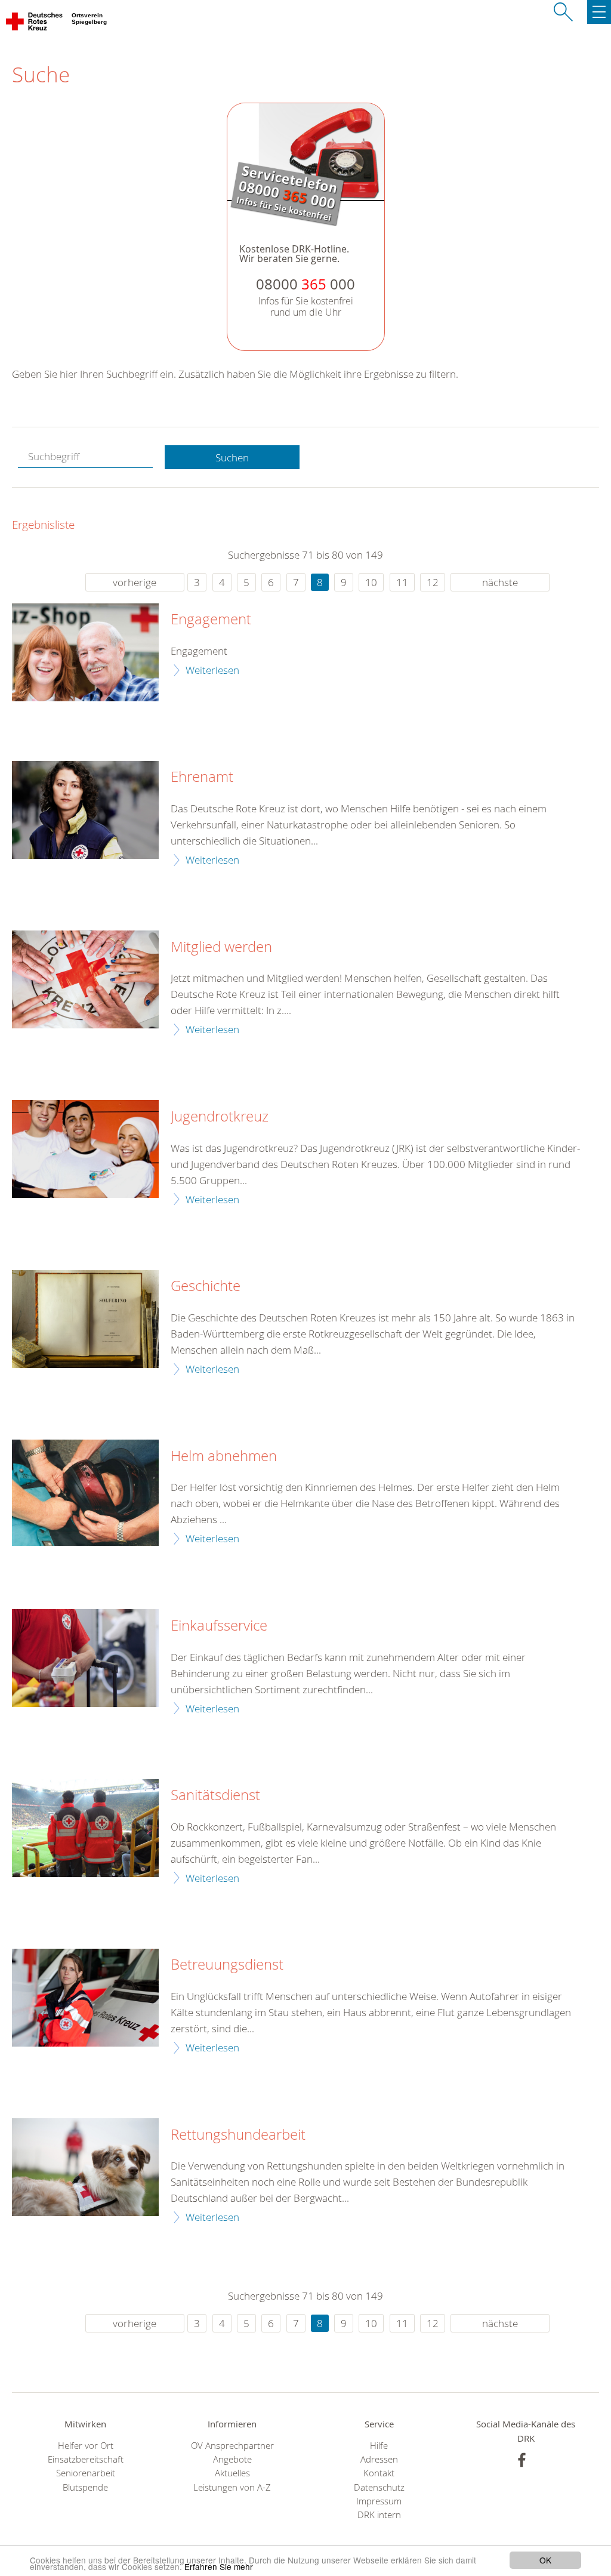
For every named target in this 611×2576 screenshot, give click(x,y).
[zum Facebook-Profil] (522, 2460)
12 (433, 582)
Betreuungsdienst (227, 1965)
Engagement (211, 620)
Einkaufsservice (219, 1626)
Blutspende (85, 2487)
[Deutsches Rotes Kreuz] (35, 24)
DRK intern (379, 2515)
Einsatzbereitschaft (86, 2459)
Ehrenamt (202, 777)
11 (402, 582)
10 (371, 582)
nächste (500, 582)
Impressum (379, 2501)
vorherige (135, 582)
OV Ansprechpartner (232, 2446)
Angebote (232, 2459)
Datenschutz (379, 2487)
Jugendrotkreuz (220, 1117)
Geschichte (206, 1286)
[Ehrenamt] (85, 810)
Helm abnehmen (224, 1456)
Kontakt (379, 2473)
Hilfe (379, 2446)
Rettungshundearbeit (238, 2135)
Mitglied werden (221, 947)
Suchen (232, 457)
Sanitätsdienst (215, 1795)
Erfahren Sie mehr (219, 2566)
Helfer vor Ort (86, 2446)
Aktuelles (232, 2473)
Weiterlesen (212, 670)
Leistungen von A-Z (232, 2487)
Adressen (379, 2459)
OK (545, 2560)
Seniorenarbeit (86, 2473)
